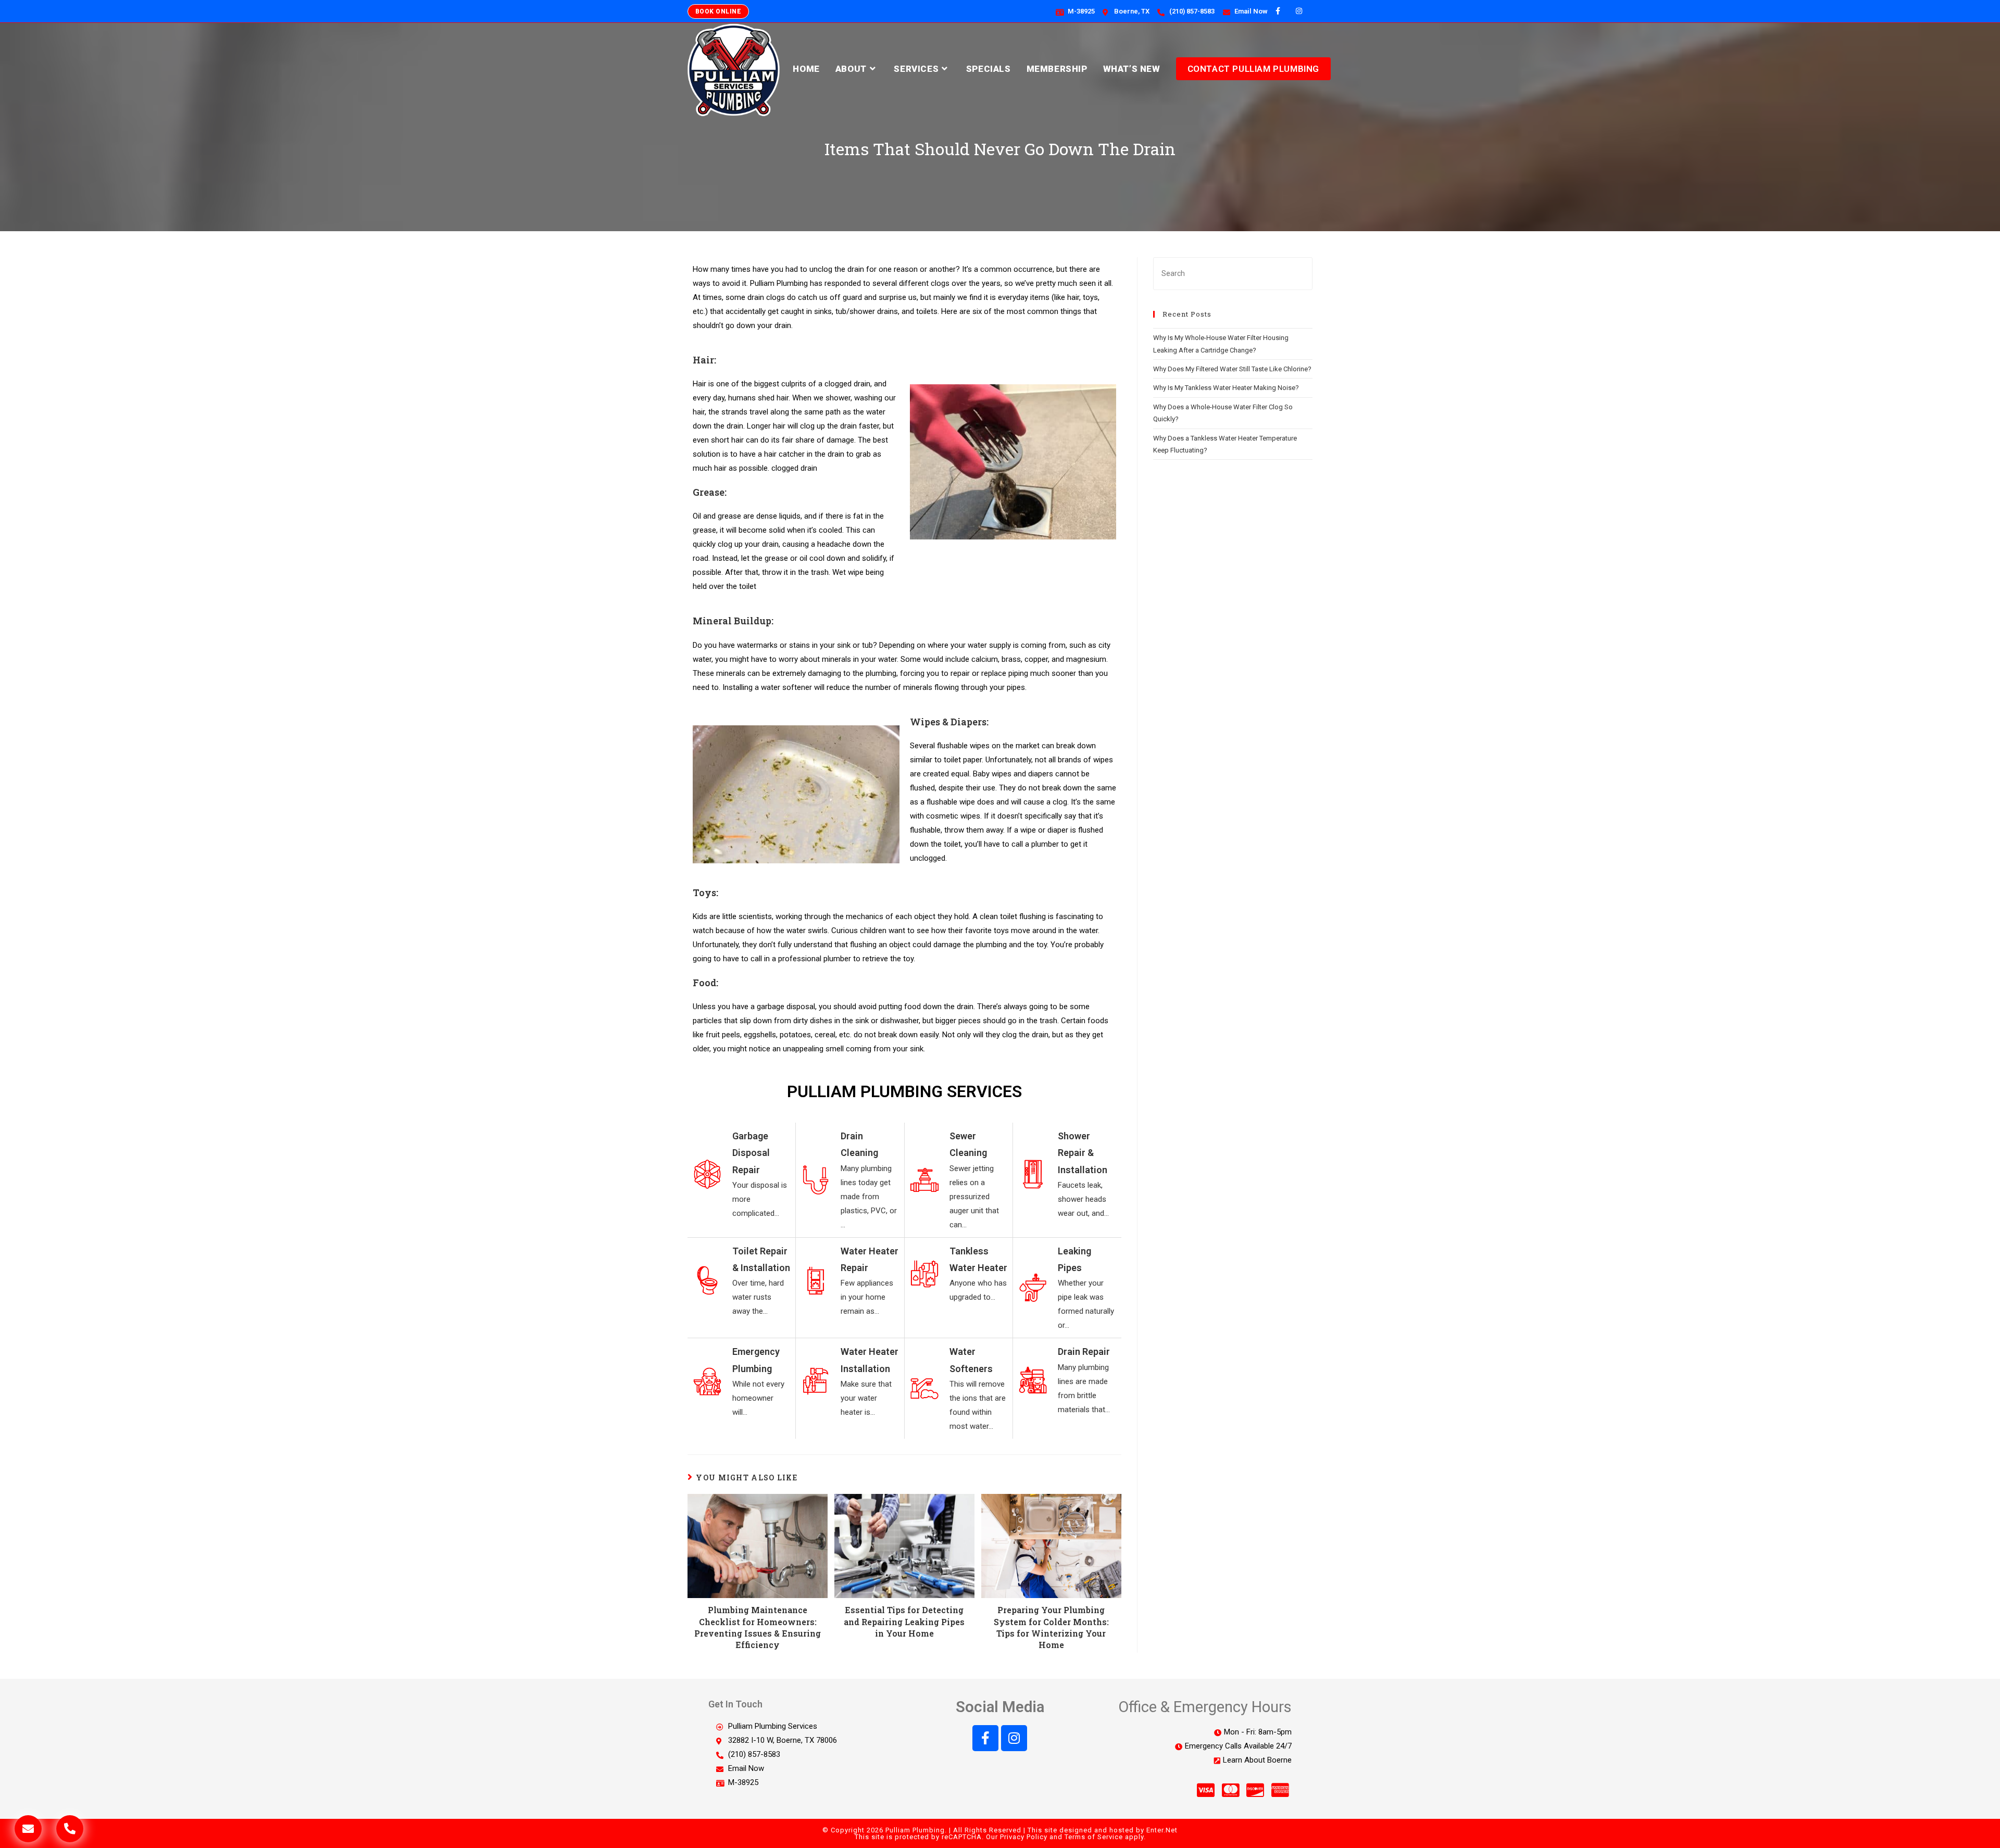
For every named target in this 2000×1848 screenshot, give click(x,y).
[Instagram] (1014, 1738)
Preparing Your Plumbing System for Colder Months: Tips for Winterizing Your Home (1051, 1627)
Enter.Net (1162, 1830)
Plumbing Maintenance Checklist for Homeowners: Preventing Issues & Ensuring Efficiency (758, 1627)
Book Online (718, 11)
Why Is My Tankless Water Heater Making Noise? (1226, 388)
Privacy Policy (1024, 1837)
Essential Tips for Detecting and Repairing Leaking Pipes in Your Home (904, 1621)
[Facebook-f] (985, 1738)
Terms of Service (1094, 1837)
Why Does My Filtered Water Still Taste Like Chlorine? (1232, 369)
